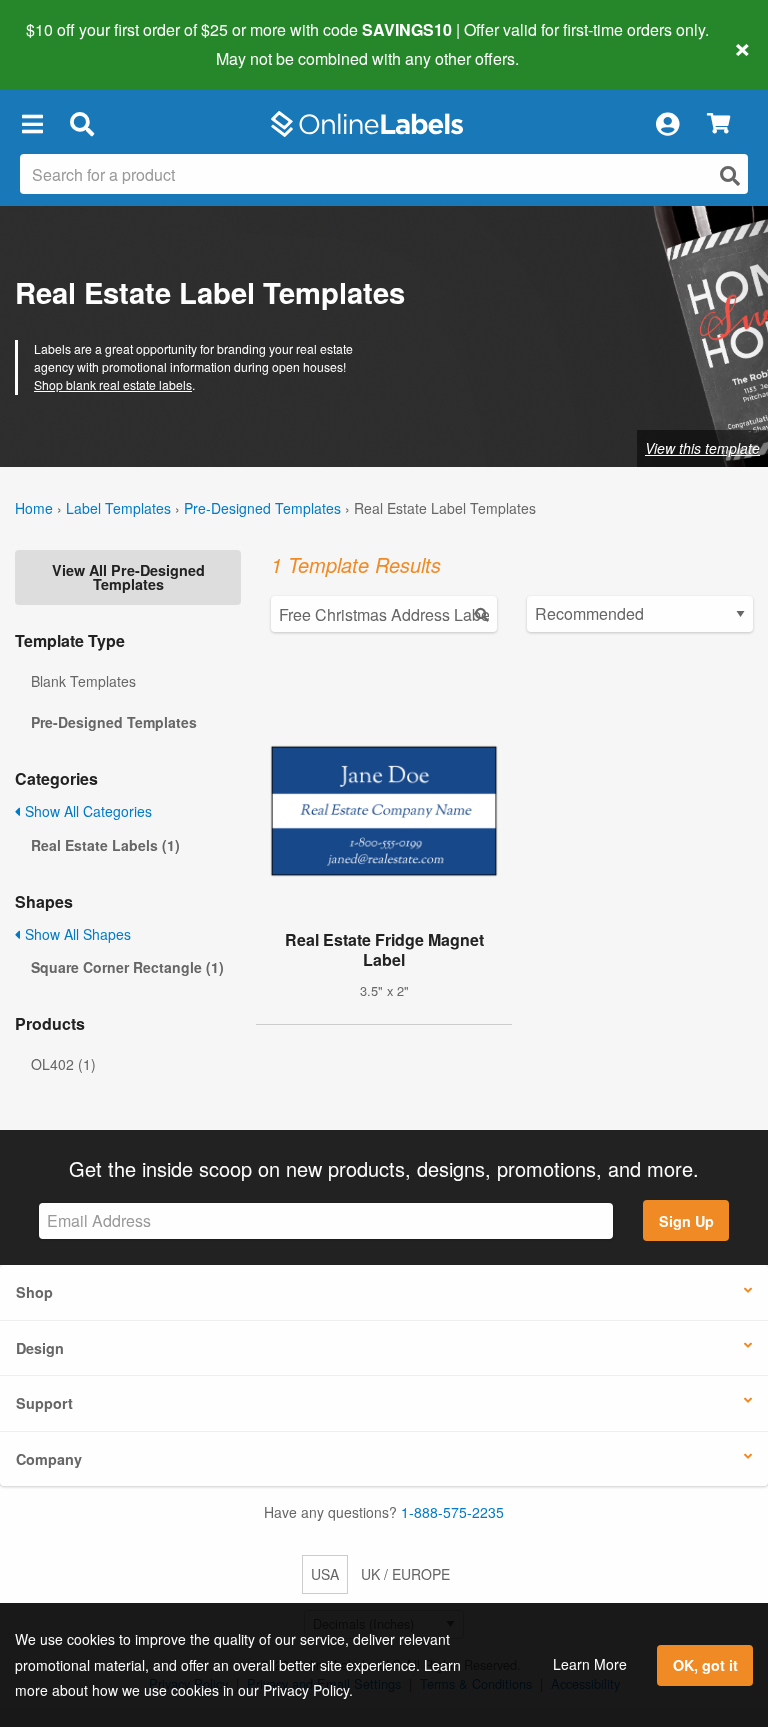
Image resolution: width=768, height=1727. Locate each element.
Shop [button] (34, 1292)
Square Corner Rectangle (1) (127, 967)
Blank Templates (83, 681)
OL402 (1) (63, 1064)
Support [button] (44, 1403)
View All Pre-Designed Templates (128, 577)
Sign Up (686, 1221)
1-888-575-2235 (452, 1512)
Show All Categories (86, 811)
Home (34, 508)
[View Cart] (718, 124)
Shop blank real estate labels (113, 384)
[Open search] (730, 175)
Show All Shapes (76, 934)
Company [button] (49, 1459)
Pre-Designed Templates (262, 508)
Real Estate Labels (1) (105, 845)
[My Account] (667, 124)
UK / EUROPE (405, 1574)
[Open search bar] (81, 124)
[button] (32, 124)
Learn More (590, 1664)
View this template (702, 448)
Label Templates (118, 508)
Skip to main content (72, 44)
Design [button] (40, 1348)
